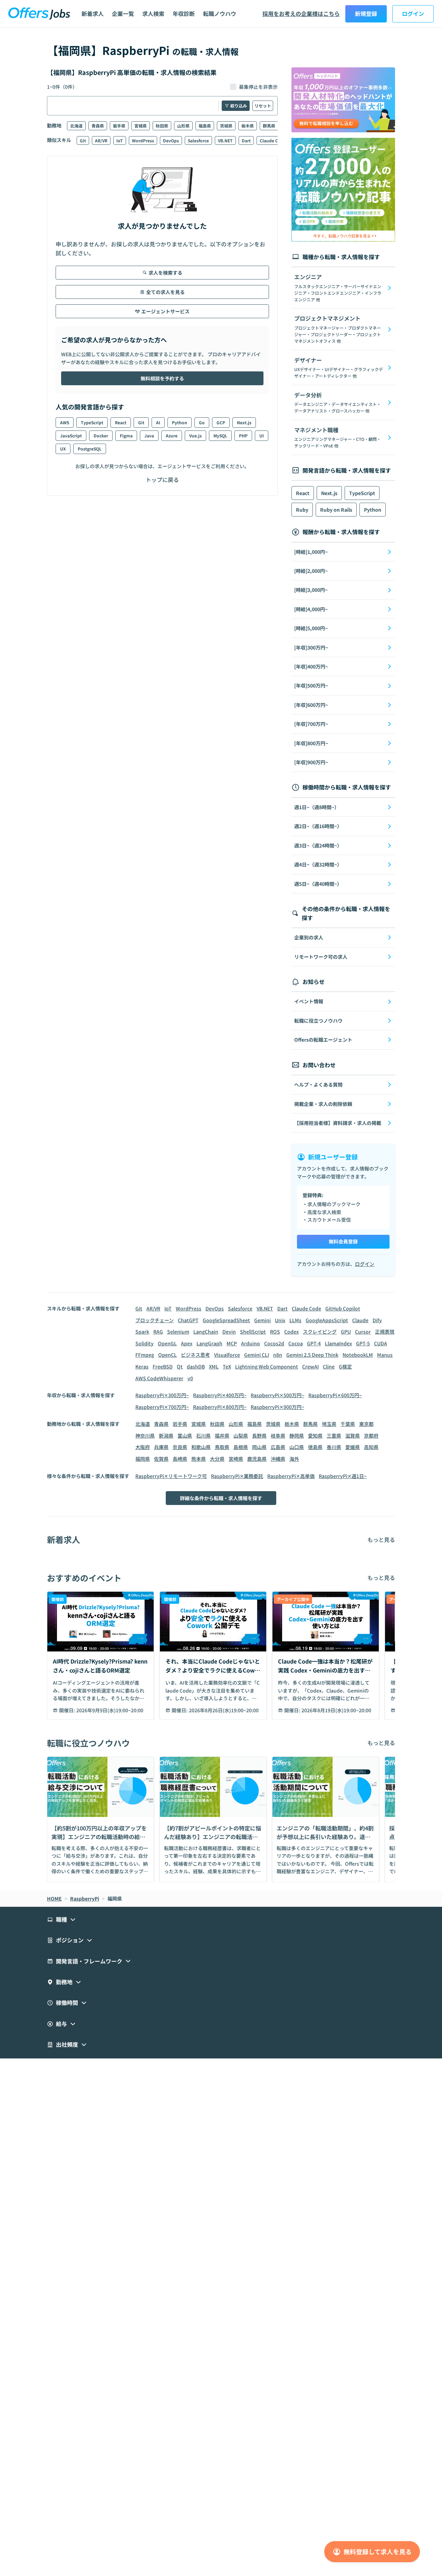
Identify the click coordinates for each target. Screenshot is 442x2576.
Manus (385, 1355)
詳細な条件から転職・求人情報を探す (221, 1498)
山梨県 (241, 1436)
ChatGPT (188, 1320)
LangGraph (209, 1343)
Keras (142, 1366)
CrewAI (310, 1366)
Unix (280, 1320)
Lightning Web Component (267, 1366)
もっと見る (381, 1540)
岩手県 (119, 126)
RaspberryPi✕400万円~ (220, 1395)
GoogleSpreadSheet (226, 1320)
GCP (221, 422)
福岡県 (143, 1459)
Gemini (262, 1320)
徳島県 (315, 1447)
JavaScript (71, 435)
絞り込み (239, 106)
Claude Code (273, 140)
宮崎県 (236, 1459)
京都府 (371, 1436)
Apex (187, 1343)
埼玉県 (329, 1424)
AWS (65, 422)
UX (63, 449)
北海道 (76, 126)
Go (202, 422)
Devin (229, 1332)
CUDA (381, 1343)
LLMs (295, 1320)
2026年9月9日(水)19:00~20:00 (110, 1710)
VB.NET (225, 140)
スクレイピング (320, 1332)
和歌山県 (201, 1447)
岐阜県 (278, 1436)
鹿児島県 (257, 1459)
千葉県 (348, 1424)
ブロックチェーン (155, 1320)
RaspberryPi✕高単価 (291, 1476)
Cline (329, 1366)
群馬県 (269, 126)
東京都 (366, 1424)
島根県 (241, 1447)
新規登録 (366, 13)
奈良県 (180, 1447)
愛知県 (315, 1436)
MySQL (220, 435)
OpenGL (167, 1343)
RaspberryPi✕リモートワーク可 (171, 1476)
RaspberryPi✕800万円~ (220, 1407)
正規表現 (385, 1332)
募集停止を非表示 (258, 87)
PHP (243, 435)
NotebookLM (358, 1355)
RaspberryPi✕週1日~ (343, 1476)
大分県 (217, 1459)
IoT (120, 140)
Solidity (145, 1343)
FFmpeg (145, 1355)
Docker (101, 435)
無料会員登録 (343, 1241)
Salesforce (198, 140)
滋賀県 (353, 1436)
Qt (180, 1366)
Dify (377, 1320)
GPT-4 (314, 1343)
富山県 (185, 1436)
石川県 (203, 1436)
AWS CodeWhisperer (159, 1378)
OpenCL (167, 1355)
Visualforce (227, 1355)
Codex (291, 1332)
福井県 (222, 1436)
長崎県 (180, 1459)
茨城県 (226, 126)
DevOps (171, 140)
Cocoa (296, 1343)
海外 (294, 1459)
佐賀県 (161, 1459)
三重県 (334, 1436)
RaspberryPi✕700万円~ (162, 1407)
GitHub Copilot (343, 1308)
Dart (246, 140)
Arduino (251, 1343)
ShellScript (253, 1332)
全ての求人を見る (165, 292)
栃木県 (248, 126)
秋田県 (162, 126)
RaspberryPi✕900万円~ (277, 1407)
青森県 (98, 126)
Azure (172, 435)
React (121, 422)
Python (180, 422)
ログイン (413, 13)
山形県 (183, 126)
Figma (126, 435)
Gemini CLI (257, 1355)
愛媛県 (353, 1447)
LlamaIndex (338, 1343)
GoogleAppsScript (327, 1320)
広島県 (278, 1447)
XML (214, 1366)
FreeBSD (163, 1366)
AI (158, 422)
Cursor (363, 1332)
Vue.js (195, 435)
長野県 (259, 1436)
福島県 (205, 126)
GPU (346, 1332)
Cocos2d (274, 1343)
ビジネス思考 (195, 1355)
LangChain (206, 1332)
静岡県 (297, 1436)
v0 (190, 1378)
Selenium (178, 1332)
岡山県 (259, 1447)
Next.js (244, 422)
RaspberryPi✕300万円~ (162, 1395)
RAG (158, 1332)
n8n (278, 1355)
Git (83, 140)
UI (262, 435)
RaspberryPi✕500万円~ (277, 1395)
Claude (360, 1320)
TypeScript (92, 422)
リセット (263, 106)
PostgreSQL (90, 449)
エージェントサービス (165, 311)
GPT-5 (363, 1343)
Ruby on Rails (336, 510)
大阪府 (143, 1447)
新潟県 (166, 1436)
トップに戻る (162, 480)
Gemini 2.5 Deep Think (312, 1355)
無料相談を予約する (162, 378)
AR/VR (101, 140)
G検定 (345, 1366)
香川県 (334, 1447)
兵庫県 (161, 1447)
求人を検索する (165, 273)
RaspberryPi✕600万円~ (335, 1395)
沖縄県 (278, 1459)
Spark (142, 1332)
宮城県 (141, 126)
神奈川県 (145, 1436)
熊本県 (199, 1459)
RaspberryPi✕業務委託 (237, 1476)
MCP (232, 1343)
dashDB (196, 1366)
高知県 (371, 1447)
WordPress (143, 140)
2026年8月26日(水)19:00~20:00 (224, 1710)
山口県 (297, 1447)
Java (149, 435)
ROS (275, 1332)
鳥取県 (222, 1447)
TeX (227, 1366)
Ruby (302, 510)
